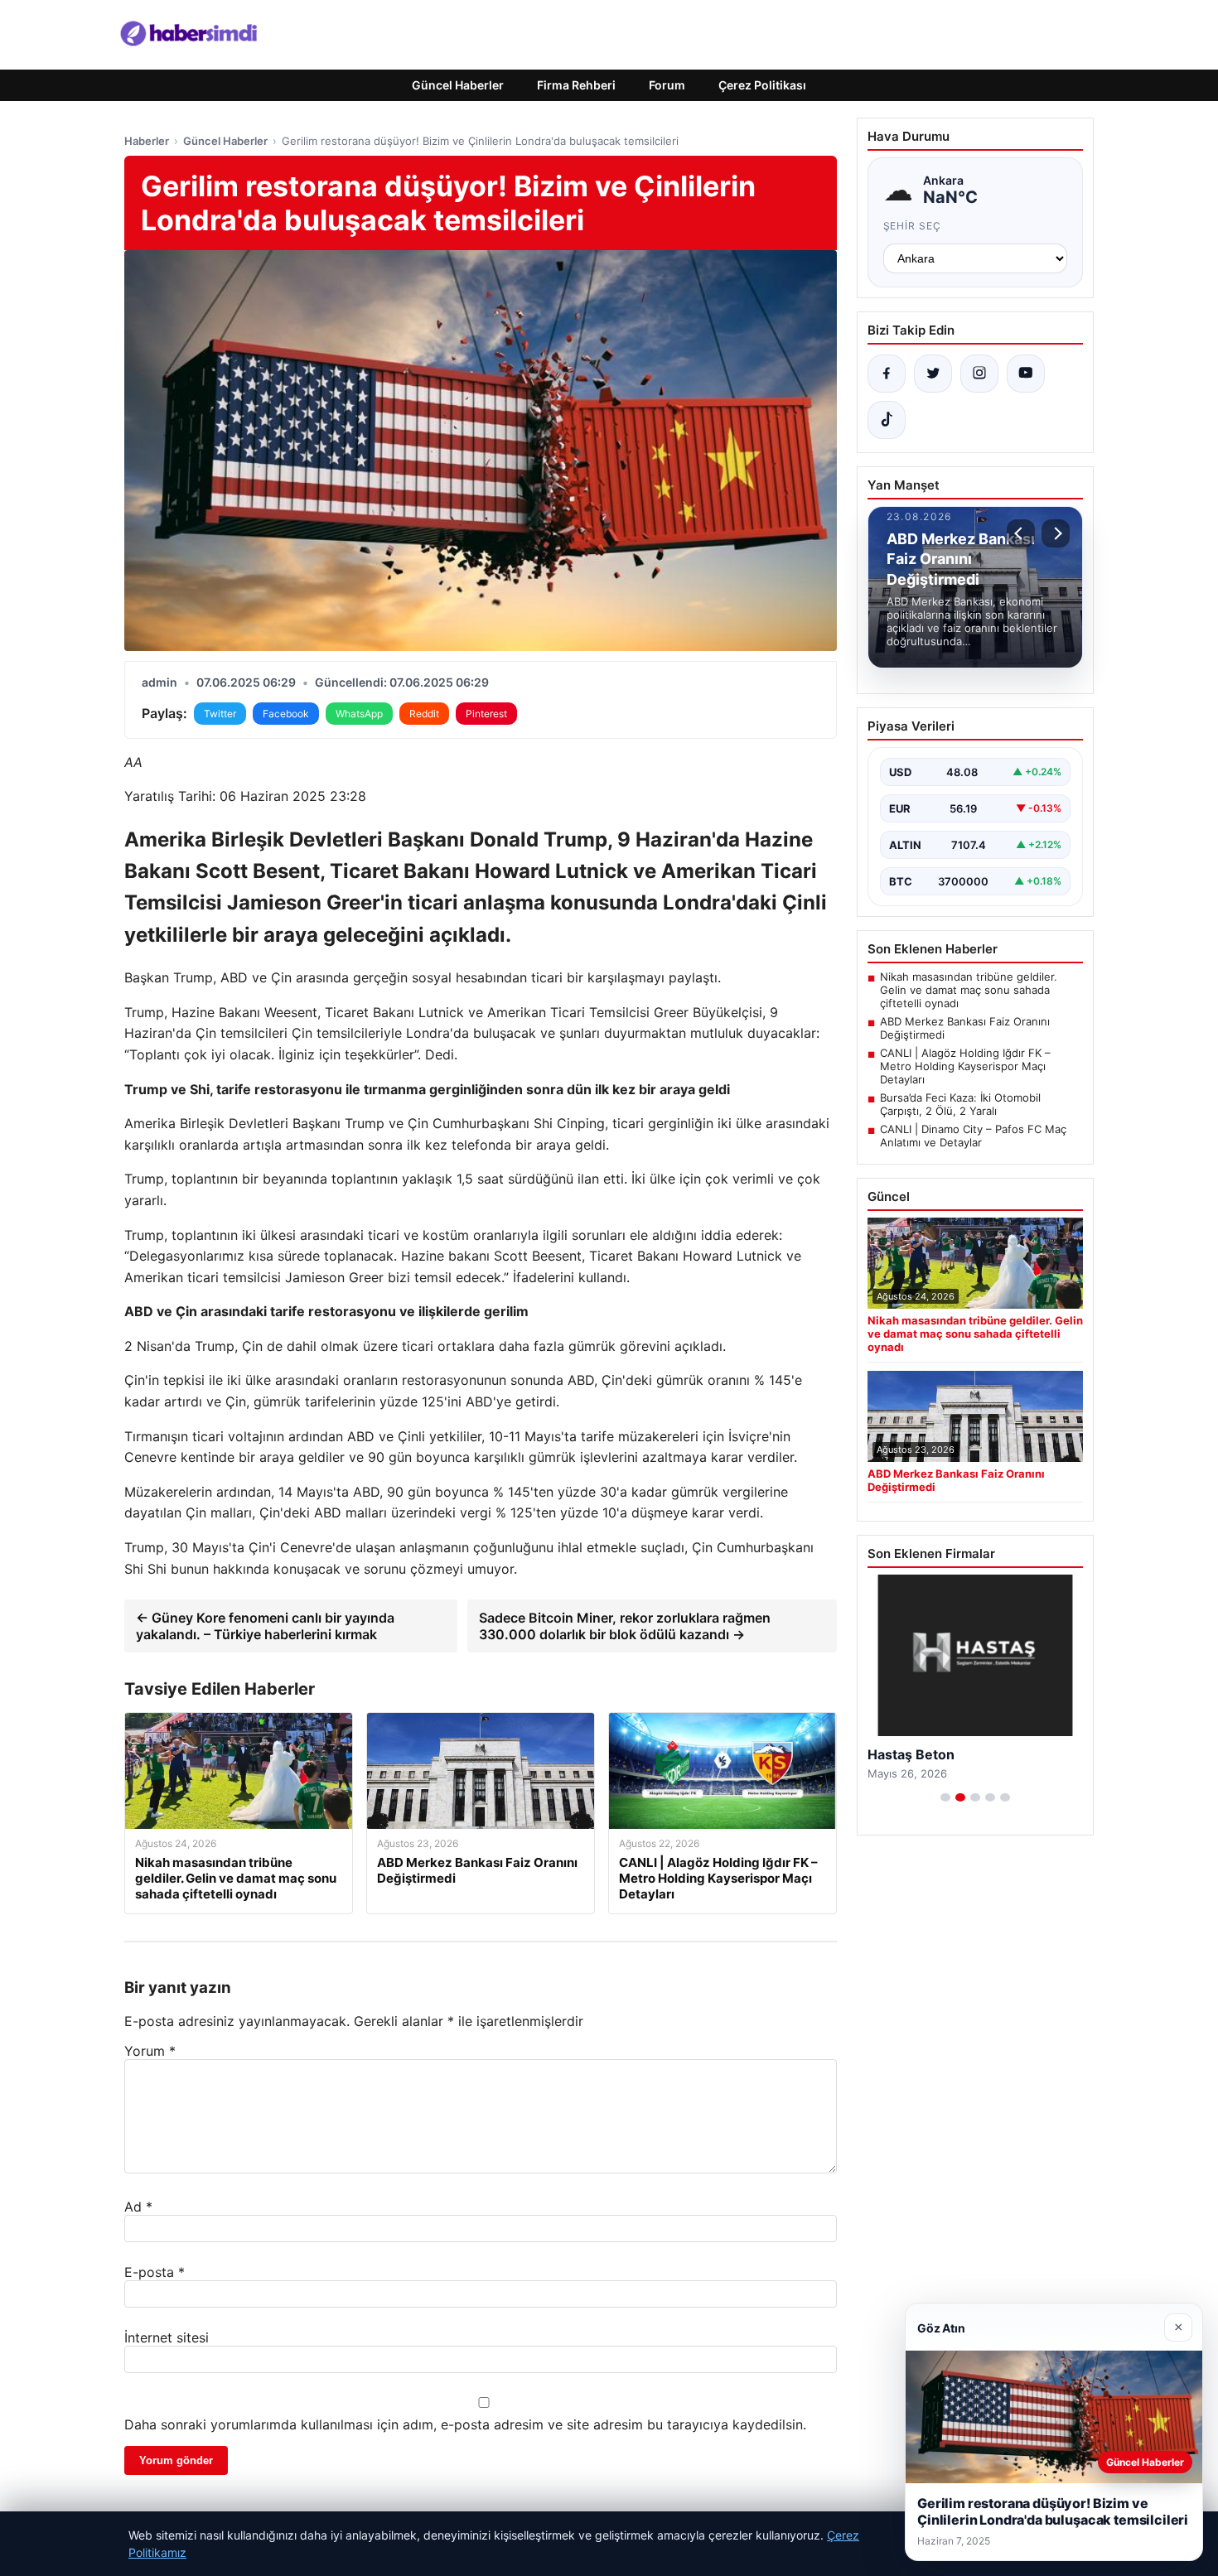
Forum (667, 85)
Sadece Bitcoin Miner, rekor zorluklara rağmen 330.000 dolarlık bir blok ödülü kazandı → (625, 1626)
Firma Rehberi (576, 85)
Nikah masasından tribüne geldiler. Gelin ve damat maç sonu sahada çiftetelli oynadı (969, 990)
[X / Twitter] (933, 374)
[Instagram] (979, 374)
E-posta (155, 2272)
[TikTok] (887, 420)
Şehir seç (913, 226)
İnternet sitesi (167, 2337)
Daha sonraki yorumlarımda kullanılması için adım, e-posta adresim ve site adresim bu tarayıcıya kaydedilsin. (465, 2424)
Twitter (220, 714)
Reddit (424, 714)
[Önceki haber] (1021, 533)
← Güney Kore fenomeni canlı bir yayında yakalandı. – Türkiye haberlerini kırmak (265, 1626)
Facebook (286, 714)
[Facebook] (887, 374)
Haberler (147, 141)
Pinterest (486, 714)
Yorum (150, 2051)
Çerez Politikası (762, 85)
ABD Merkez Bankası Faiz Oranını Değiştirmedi (965, 1028)
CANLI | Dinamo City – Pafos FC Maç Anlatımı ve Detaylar (973, 1136)
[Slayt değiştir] (945, 1797)
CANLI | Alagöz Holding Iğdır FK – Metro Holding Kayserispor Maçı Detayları (965, 1066)
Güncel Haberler (458, 85)
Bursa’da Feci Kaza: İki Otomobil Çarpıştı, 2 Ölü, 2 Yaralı (960, 1104)
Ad (138, 2207)
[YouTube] (1026, 374)
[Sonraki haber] (1056, 533)
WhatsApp (359, 714)
